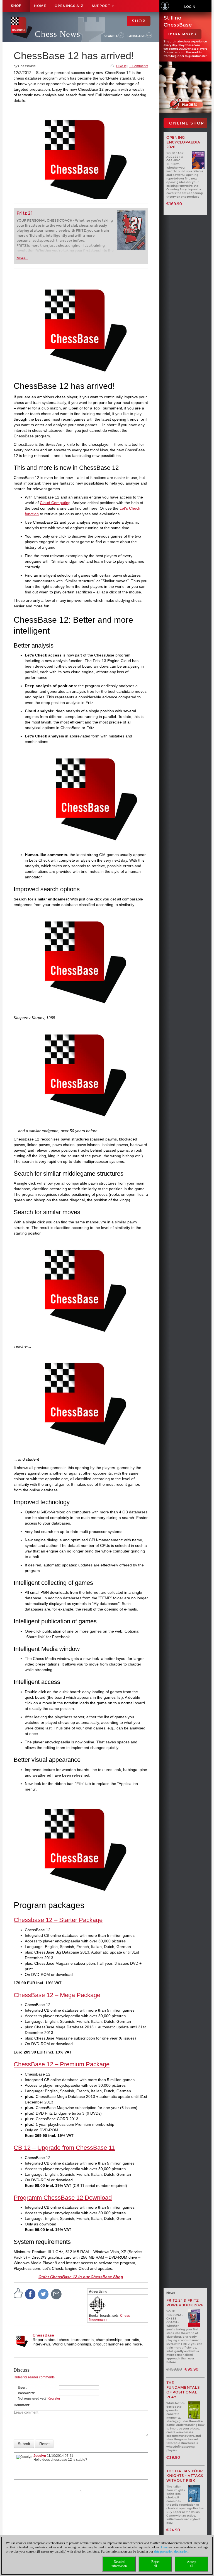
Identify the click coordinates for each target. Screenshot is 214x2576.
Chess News (58, 34)
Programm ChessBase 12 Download (63, 2198)
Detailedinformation (119, 2564)
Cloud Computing (55, 503)
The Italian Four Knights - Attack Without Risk (185, 2476)
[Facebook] (30, 2294)
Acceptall (192, 2564)
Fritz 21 (25, 213)
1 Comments (139, 66)
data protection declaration (171, 2551)
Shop (16, 6)
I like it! (121, 66)
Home (40, 6)
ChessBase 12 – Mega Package (57, 1995)
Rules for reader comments (34, 2377)
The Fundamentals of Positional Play (183, 2390)
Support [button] (101, 6)
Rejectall (155, 2564)
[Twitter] (43, 2294)
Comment (21, 2405)
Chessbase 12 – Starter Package (58, 1920)
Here (164, 2547)
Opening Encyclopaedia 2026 (183, 142)
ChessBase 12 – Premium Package (62, 2064)
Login (190, 7)
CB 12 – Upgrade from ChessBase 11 (64, 2148)
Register (54, 2398)
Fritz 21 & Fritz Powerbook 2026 (185, 2303)
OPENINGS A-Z (69, 6)
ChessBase (43, 2335)
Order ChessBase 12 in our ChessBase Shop (81, 2277)
